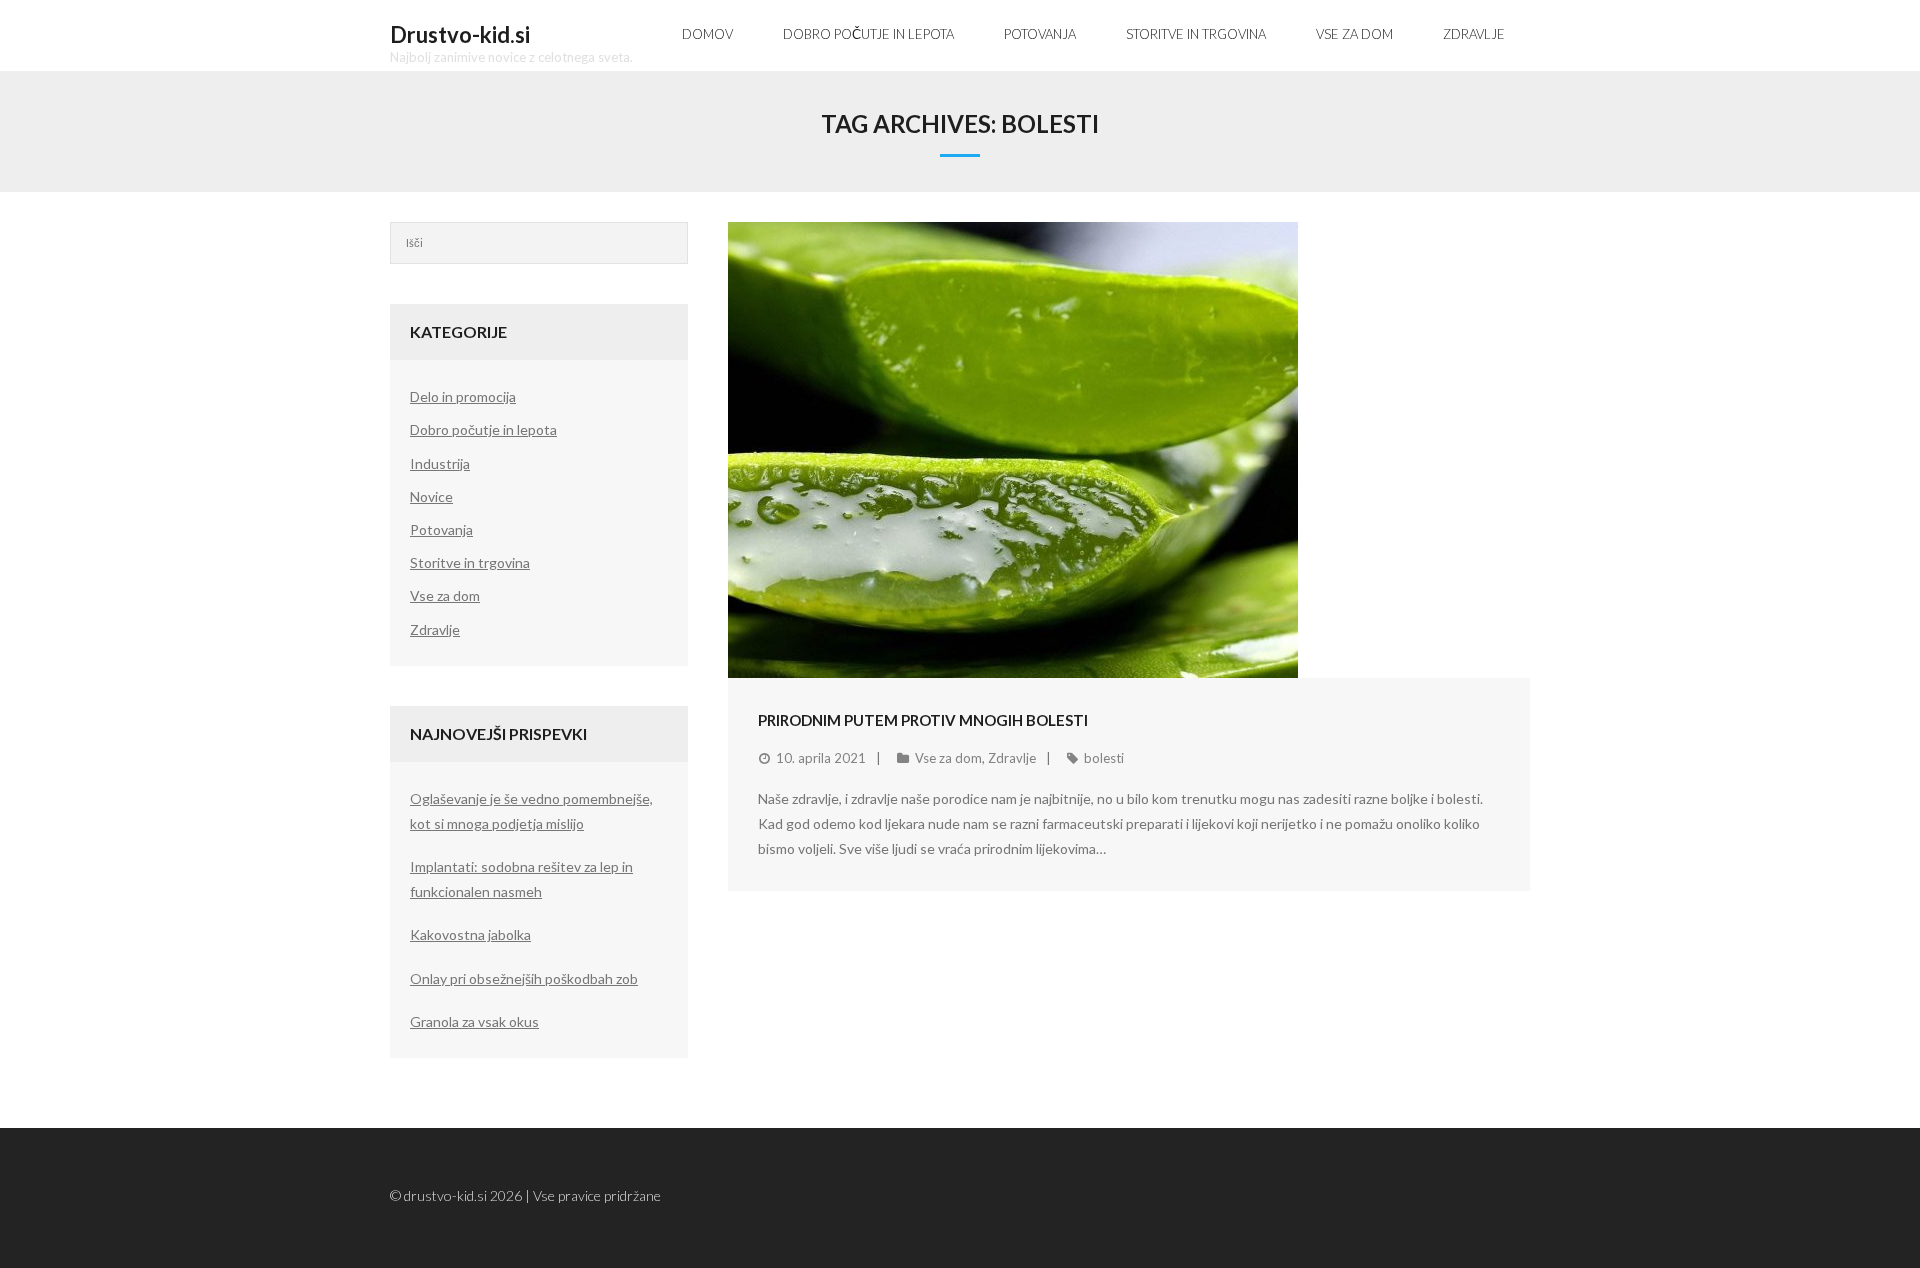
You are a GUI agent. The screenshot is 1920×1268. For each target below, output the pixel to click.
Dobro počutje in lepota (483, 429)
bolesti (1104, 758)
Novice (431, 496)
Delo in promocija (463, 396)
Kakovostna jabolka (470, 934)
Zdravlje (1012, 758)
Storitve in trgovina (470, 562)
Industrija (440, 463)
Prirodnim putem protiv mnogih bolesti (923, 720)
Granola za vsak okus (474, 1021)
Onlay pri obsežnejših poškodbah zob (524, 978)
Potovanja (441, 529)
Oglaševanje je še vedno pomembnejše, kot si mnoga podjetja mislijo (531, 811)
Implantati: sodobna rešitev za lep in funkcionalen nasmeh (521, 879)
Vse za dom (948, 758)
